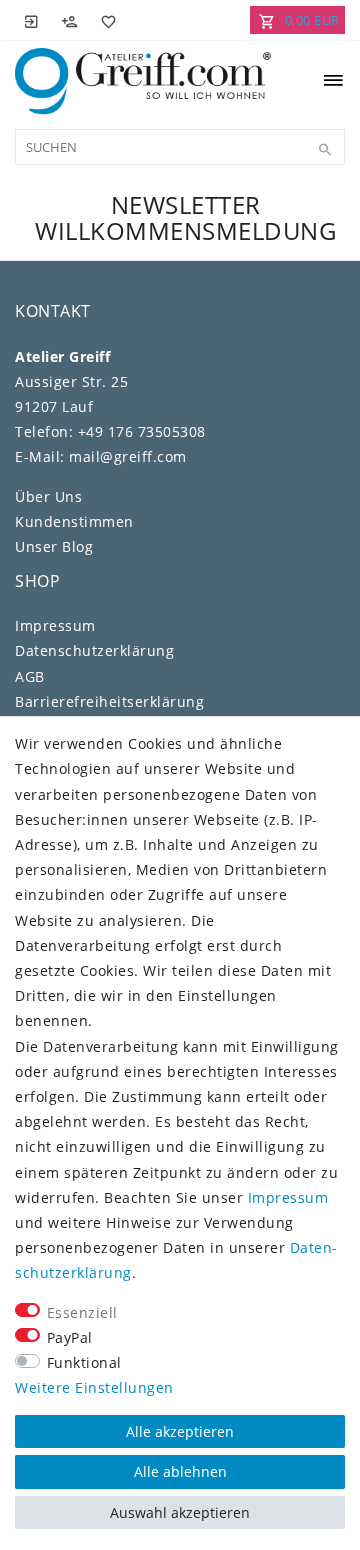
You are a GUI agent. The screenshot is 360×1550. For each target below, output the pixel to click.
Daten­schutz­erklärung (94, 650)
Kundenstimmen (74, 521)
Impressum (55, 625)
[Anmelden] (32, 20)
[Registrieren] (70, 20)
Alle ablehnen (180, 1471)
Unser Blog (54, 546)
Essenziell (82, 1312)
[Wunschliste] (105, 20)
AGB (30, 676)
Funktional (84, 1362)
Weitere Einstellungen (94, 1387)
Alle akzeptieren (180, 1431)
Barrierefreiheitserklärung (109, 701)
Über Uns (48, 496)
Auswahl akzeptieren (180, 1512)
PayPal (70, 1337)
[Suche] (325, 150)
